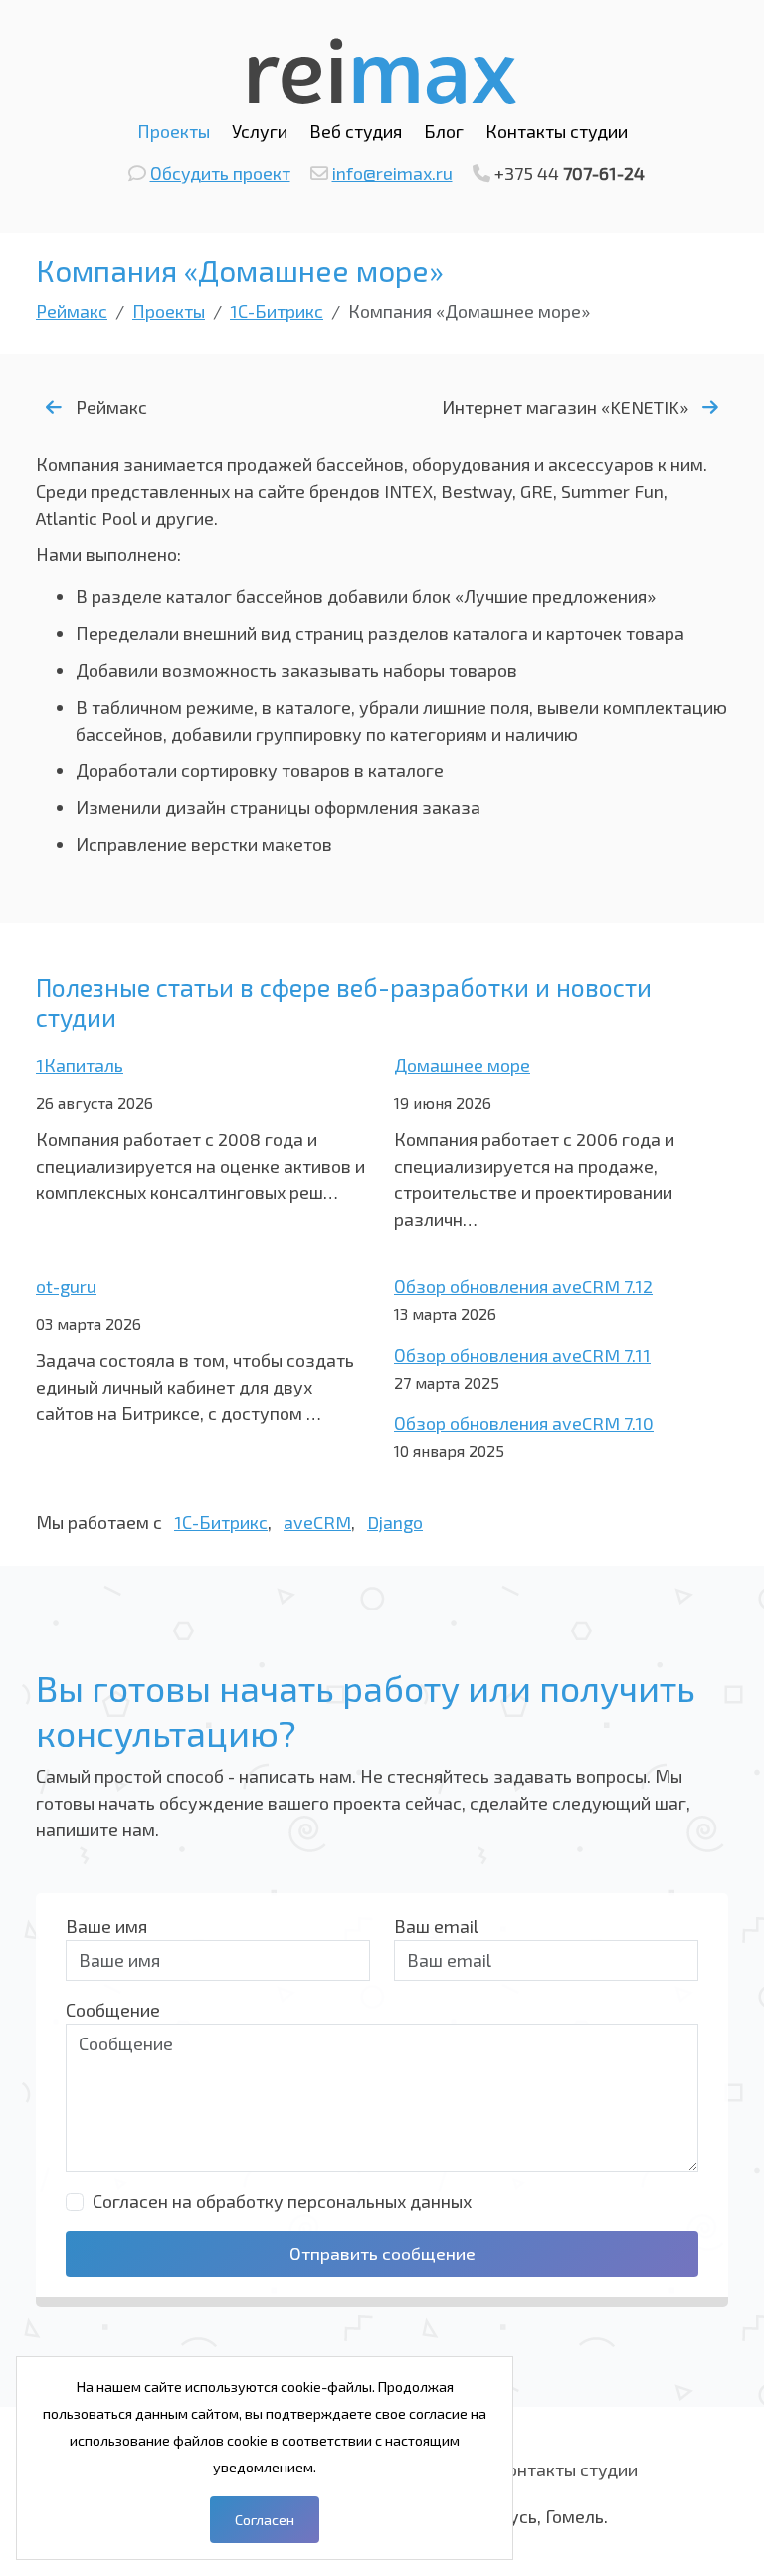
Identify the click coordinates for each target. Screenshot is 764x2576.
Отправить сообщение (382, 2254)
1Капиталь (80, 1065)
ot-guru (66, 1286)
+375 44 (570, 173)
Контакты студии (557, 131)
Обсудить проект (220, 173)
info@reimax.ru (392, 173)
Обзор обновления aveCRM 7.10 (524, 1423)
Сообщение (113, 2010)
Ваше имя (106, 1926)
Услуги (260, 131)
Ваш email (436, 1926)
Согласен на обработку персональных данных (282, 2201)
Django (395, 1522)
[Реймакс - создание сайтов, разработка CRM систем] (382, 68)
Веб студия (356, 131)
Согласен (265, 2520)
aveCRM (317, 1522)
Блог (444, 131)
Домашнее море (462, 1065)
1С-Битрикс (221, 1522)
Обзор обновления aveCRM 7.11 (522, 1355)
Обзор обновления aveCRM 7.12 (523, 1286)
